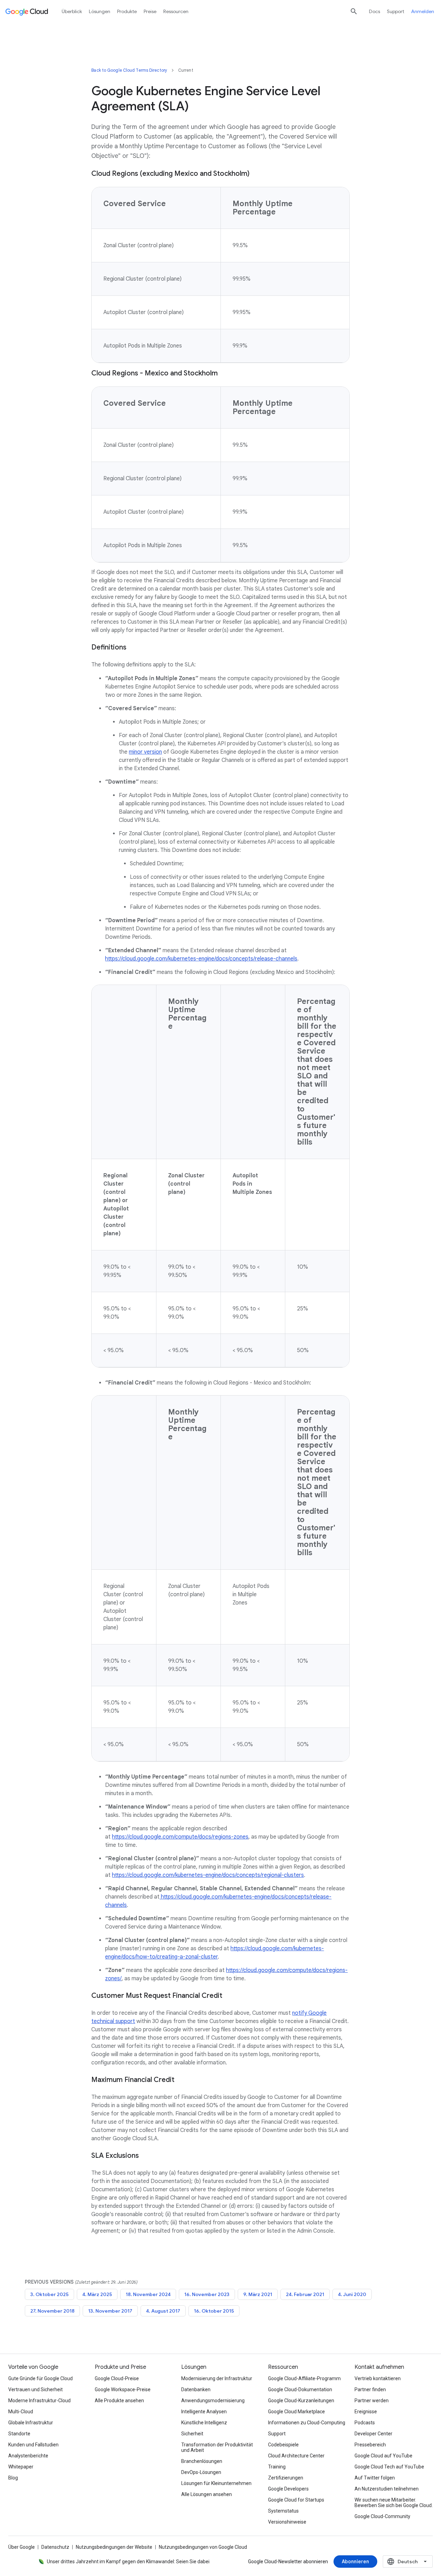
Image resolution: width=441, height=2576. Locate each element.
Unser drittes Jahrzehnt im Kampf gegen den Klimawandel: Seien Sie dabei (128, 2562)
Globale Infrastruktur (31, 2423)
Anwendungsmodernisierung (213, 2401)
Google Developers (288, 2489)
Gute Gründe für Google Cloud (40, 2378)
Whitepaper (21, 2467)
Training (277, 2467)
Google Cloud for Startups (296, 2500)
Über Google (22, 2547)
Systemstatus (283, 2511)
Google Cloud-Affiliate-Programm (304, 2378)
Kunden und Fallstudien (33, 2445)
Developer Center (373, 2434)
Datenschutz (55, 2547)
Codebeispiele (283, 2445)
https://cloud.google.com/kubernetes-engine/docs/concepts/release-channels (201, 959)
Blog (13, 2478)
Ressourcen (176, 11)
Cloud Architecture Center (296, 2456)
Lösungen (100, 11)
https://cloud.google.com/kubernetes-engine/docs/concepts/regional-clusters (208, 1875)
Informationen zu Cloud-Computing (307, 2423)
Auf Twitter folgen (375, 2478)
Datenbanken (196, 2389)
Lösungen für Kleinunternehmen (216, 2483)
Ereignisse (366, 2412)
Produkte (127, 11)
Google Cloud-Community (382, 2516)
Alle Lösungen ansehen (207, 2494)
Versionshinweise (287, 2522)
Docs (375, 11)
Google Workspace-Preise (123, 2389)
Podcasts (365, 2423)
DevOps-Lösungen (201, 2472)
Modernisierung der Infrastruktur (217, 2378)
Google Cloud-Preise (117, 2378)
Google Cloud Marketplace (296, 2412)
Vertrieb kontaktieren (378, 2378)
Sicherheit (192, 2434)
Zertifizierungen (286, 2478)
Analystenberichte (28, 2456)
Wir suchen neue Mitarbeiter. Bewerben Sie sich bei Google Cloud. (394, 2503)
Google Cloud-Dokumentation (300, 2389)
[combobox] (408, 2562)
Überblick (72, 11)
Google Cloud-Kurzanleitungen (301, 2401)
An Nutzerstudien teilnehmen (387, 2489)
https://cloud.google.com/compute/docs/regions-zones (180, 1837)
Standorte (19, 2434)
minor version (145, 752)
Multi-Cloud (21, 2412)
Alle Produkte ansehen (119, 2401)
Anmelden (423, 11)
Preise (150, 11)
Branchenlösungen (202, 2461)
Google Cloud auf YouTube (383, 2456)
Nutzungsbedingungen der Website (114, 2547)
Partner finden (370, 2389)
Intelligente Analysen (204, 2412)
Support (396, 11)
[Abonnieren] (355, 2562)
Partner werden (372, 2401)
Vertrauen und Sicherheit (35, 2389)
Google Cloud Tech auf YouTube (389, 2467)
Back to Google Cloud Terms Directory (129, 70)
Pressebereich (370, 2445)
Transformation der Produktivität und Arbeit (217, 2447)
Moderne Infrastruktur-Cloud (39, 2401)
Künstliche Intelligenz (204, 2423)
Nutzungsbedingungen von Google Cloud (203, 2547)
